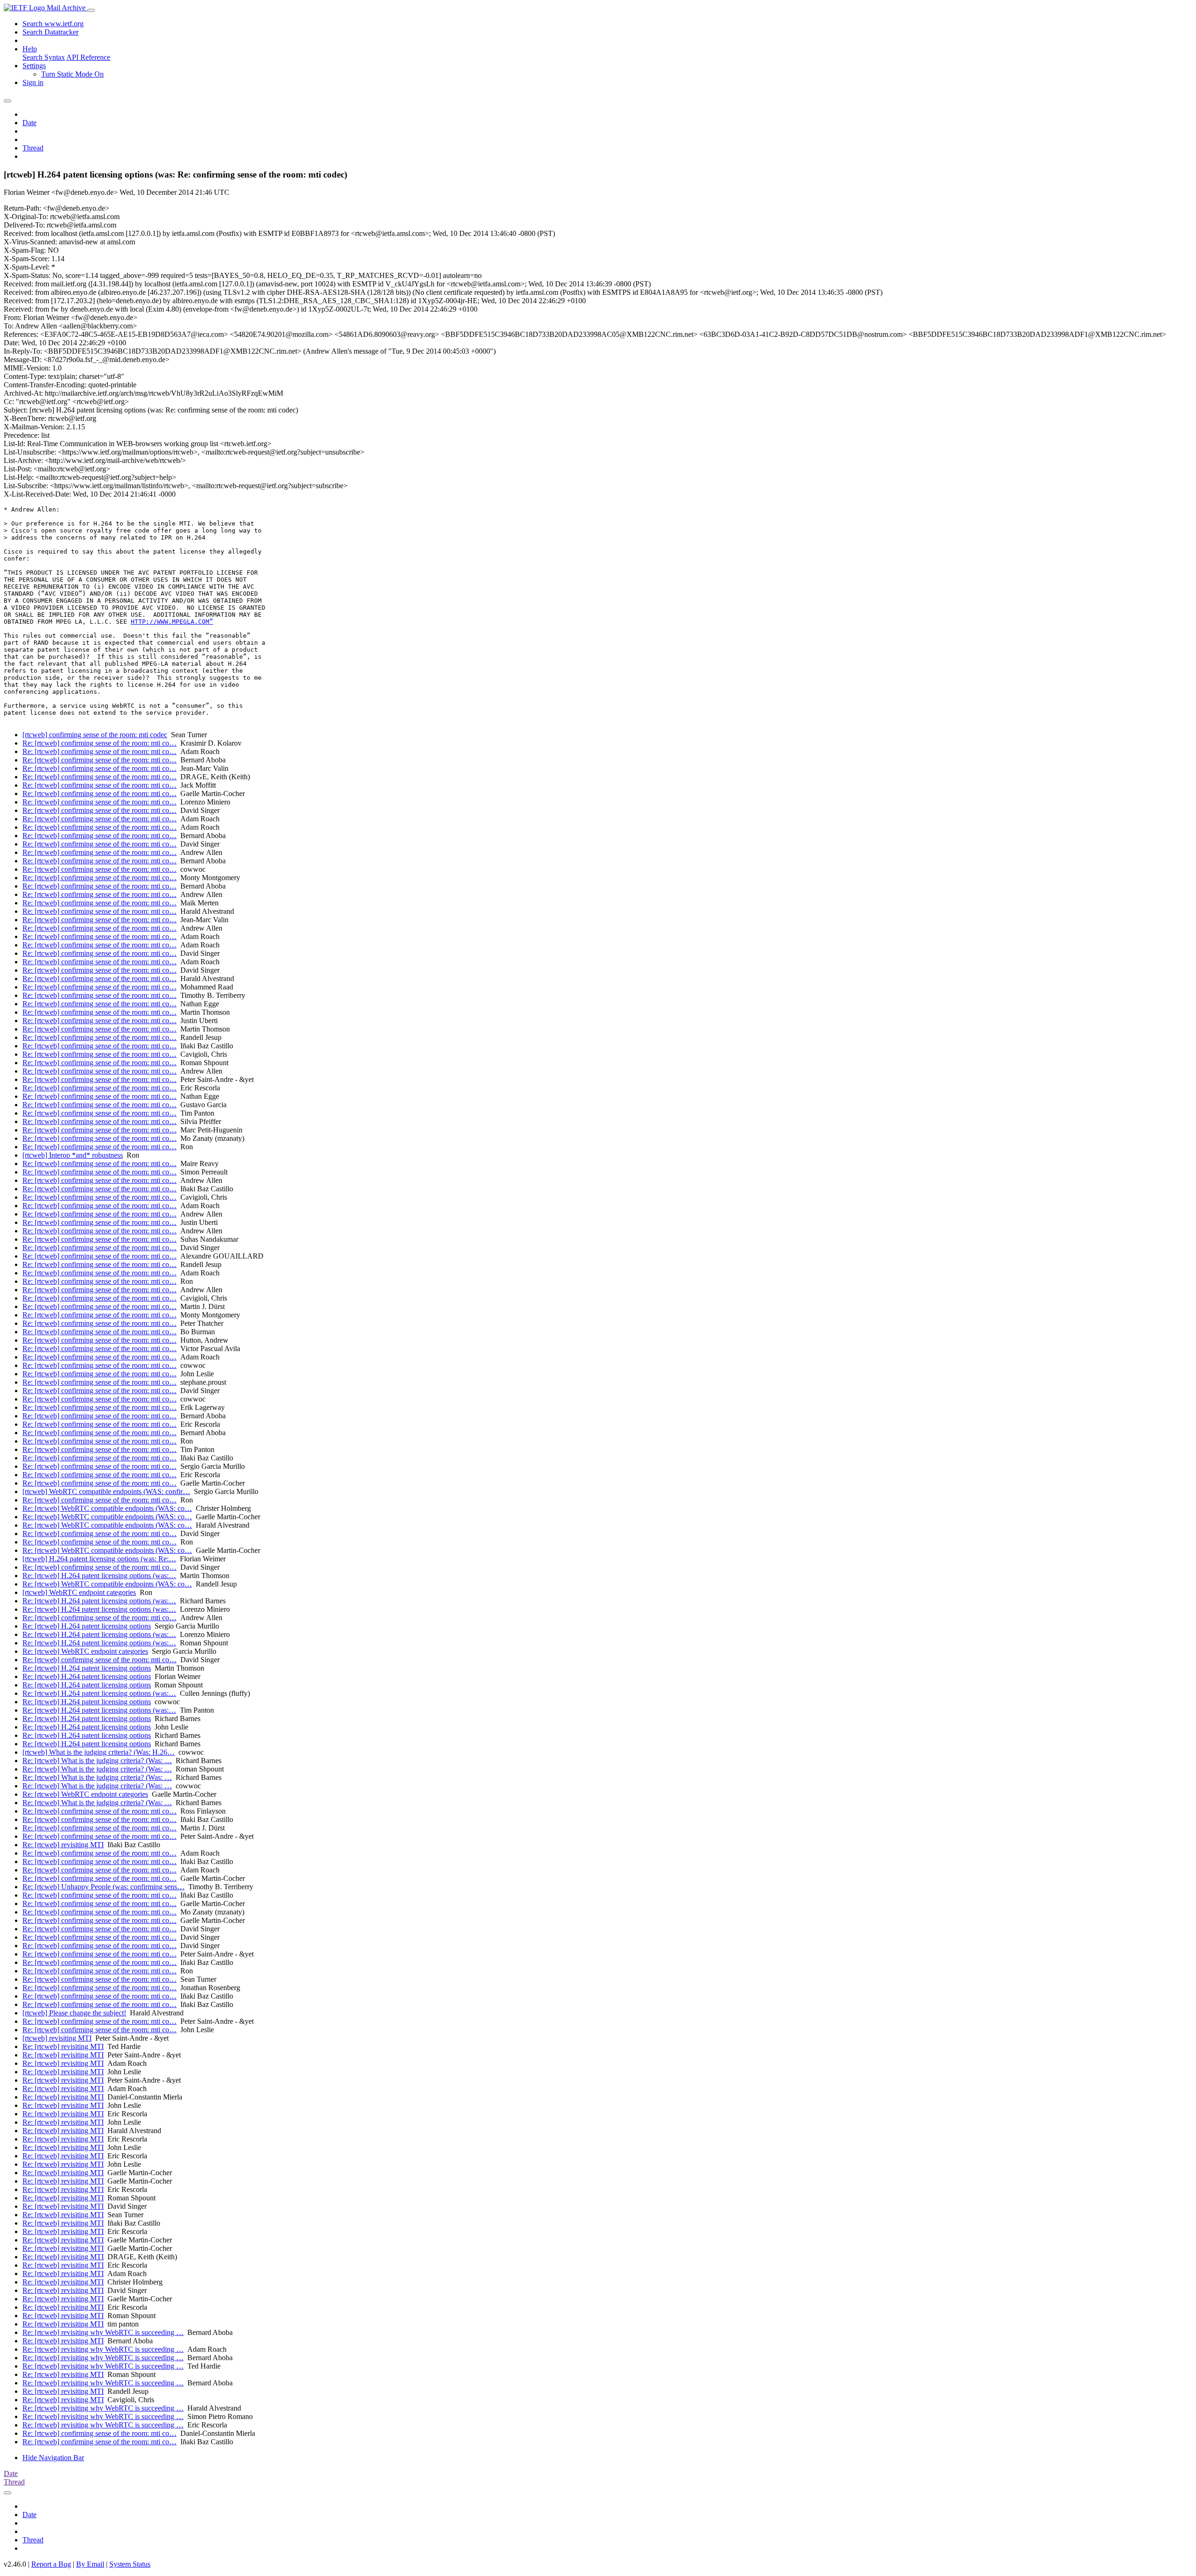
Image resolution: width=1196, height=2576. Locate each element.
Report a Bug (51, 2564)
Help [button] (30, 49)
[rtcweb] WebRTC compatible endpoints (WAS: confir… (106, 1491)
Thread (33, 148)
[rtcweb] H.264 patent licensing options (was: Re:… (99, 1559)
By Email (90, 2564)
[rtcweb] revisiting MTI (57, 2038)
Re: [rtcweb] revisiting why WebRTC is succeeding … (103, 2332)
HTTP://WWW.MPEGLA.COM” (172, 622)
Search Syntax (44, 57)
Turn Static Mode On (72, 74)
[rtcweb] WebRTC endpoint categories (79, 1592)
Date (29, 123)
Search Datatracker (50, 32)
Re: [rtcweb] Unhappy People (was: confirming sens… (103, 1887)
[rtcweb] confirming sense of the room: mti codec (95, 735)
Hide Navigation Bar (53, 2458)
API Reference (88, 57)
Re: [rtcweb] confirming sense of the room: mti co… (100, 743)
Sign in (33, 82)
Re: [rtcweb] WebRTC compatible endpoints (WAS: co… (107, 1508)
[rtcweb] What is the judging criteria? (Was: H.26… (99, 1752)
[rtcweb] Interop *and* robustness (73, 1155)
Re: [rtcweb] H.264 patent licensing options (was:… (99, 1576)
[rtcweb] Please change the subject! (74, 2013)
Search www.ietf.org (53, 24)
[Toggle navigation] (91, 10)
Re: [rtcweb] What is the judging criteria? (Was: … (97, 1761)
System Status (130, 2564)
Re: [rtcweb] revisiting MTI (63, 1845)
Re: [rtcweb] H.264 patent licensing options (87, 1626)
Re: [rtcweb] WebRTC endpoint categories (85, 1651)
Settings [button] (34, 66)
